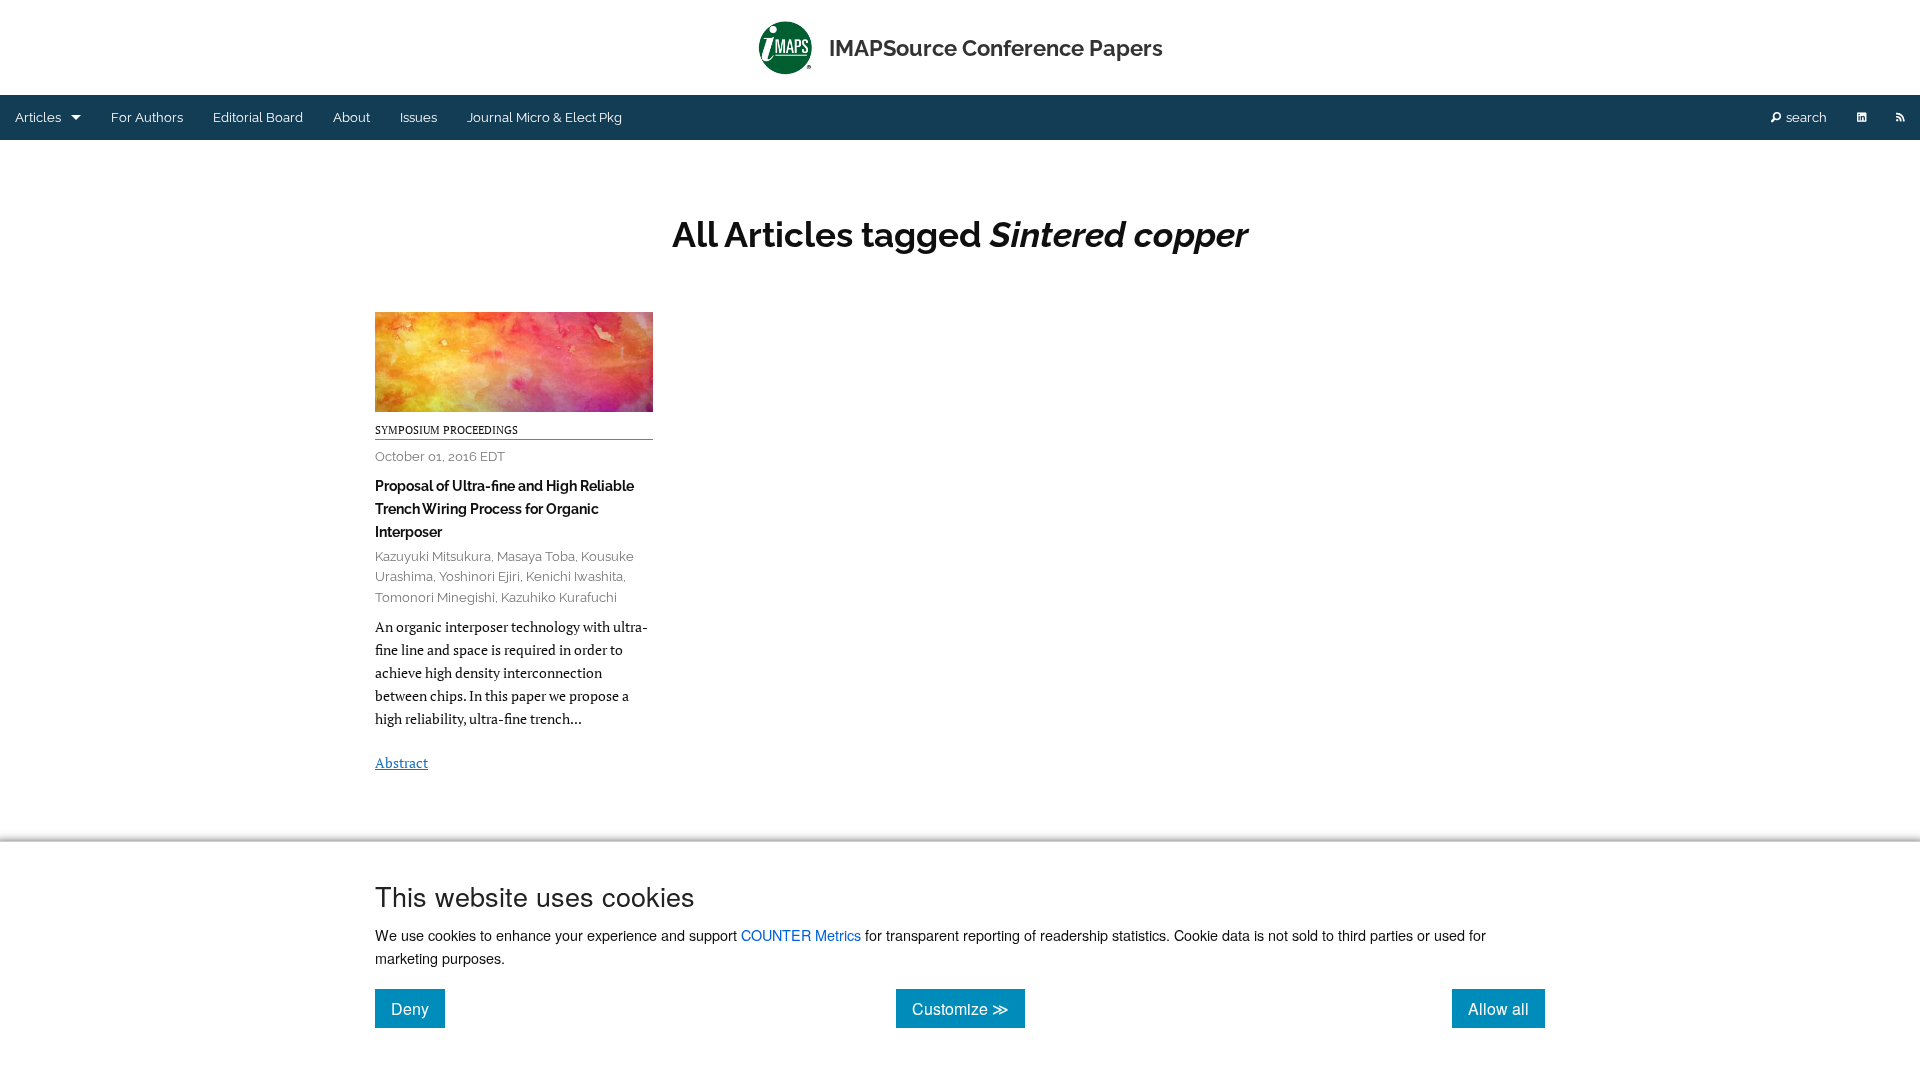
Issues (418, 117)
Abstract (401, 762)
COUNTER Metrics (801, 934)
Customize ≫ (968, 1008)
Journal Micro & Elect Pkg (544, 117)
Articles (38, 117)
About (351, 117)
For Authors (147, 117)
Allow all (1506, 1008)
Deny (418, 1008)
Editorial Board (258, 117)
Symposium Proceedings (446, 430)
